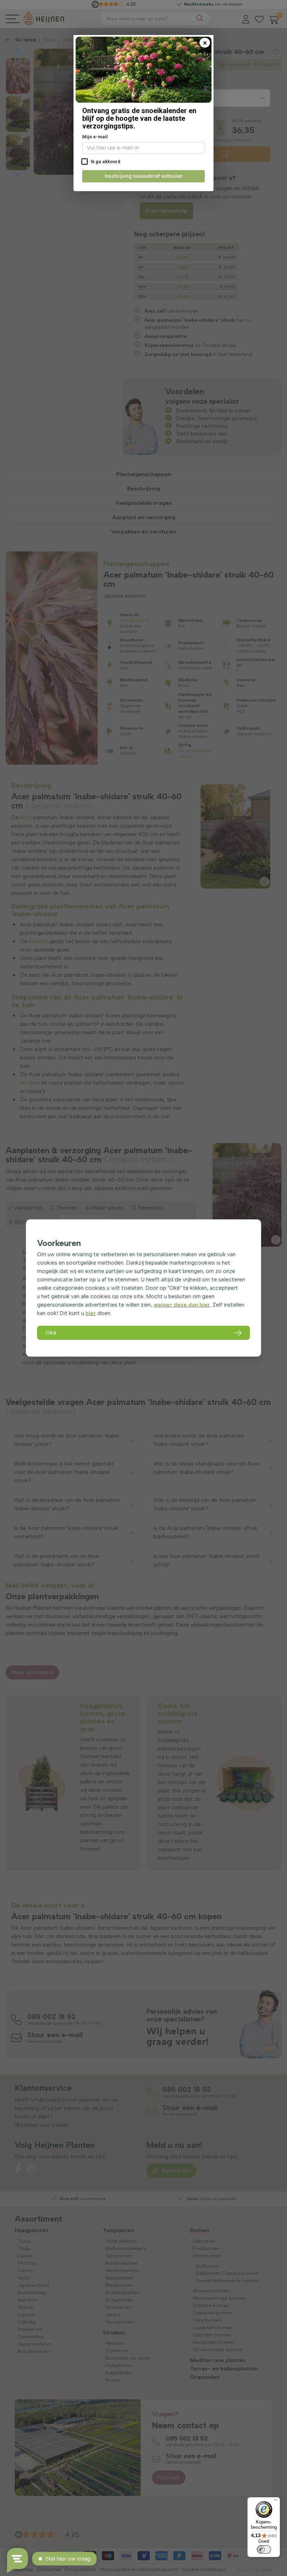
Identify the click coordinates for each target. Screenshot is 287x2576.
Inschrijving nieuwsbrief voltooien (144, 176)
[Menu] (276, 2501)
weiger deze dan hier (182, 1305)
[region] (143, 1288)
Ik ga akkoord (105, 162)
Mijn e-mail (95, 137)
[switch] (264, 2549)
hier (91, 1313)
